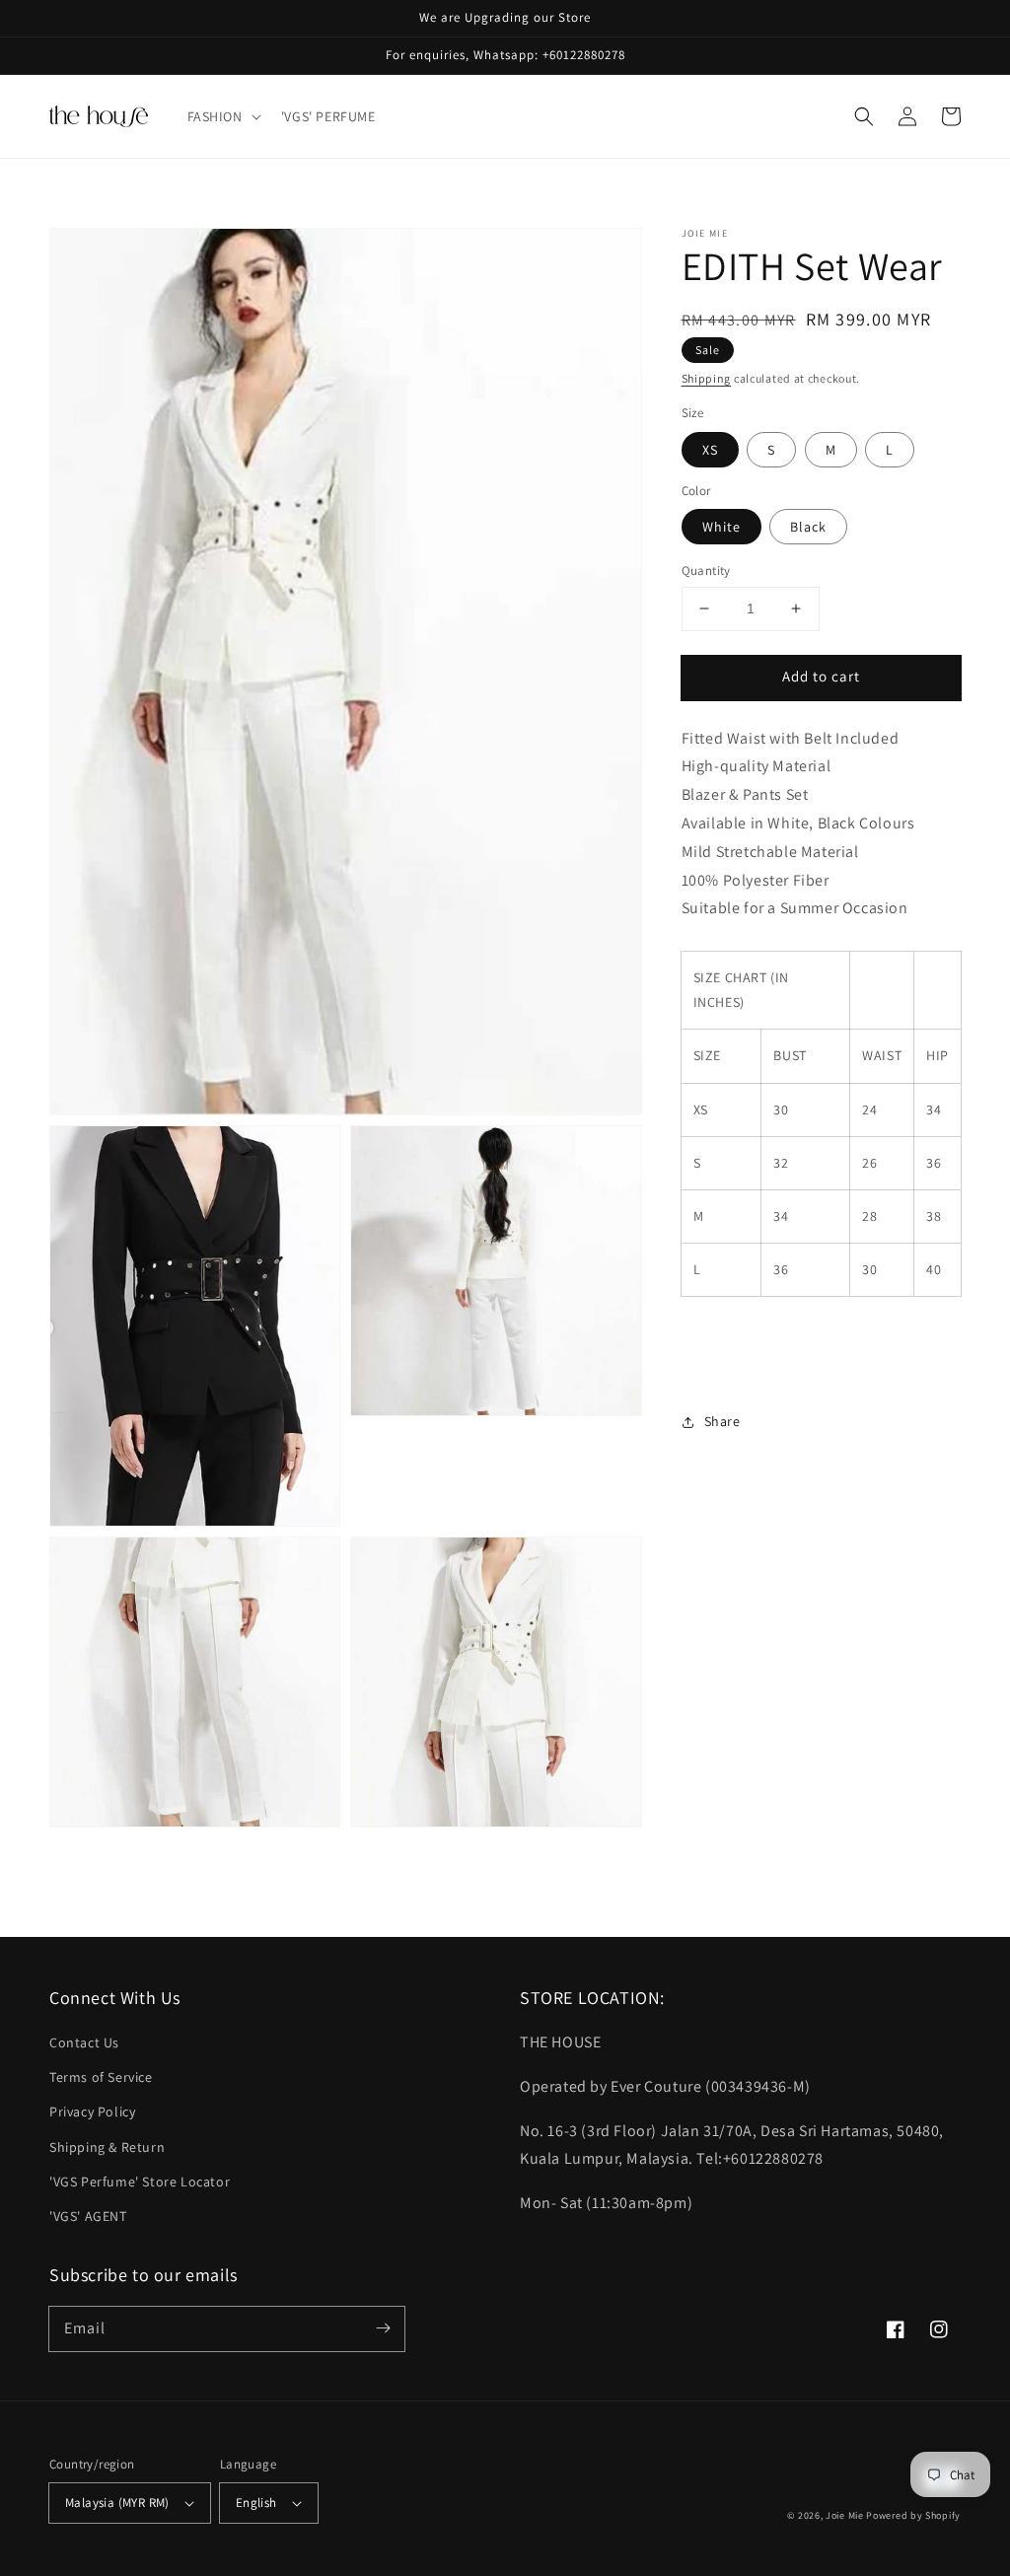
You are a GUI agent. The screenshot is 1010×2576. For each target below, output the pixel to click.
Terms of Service (101, 2077)
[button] (222, 116)
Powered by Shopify (913, 2515)
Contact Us (84, 2042)
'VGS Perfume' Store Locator (140, 2182)
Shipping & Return (107, 2147)
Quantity (706, 571)
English (256, 2503)
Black (808, 527)
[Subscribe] (383, 2328)
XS (710, 450)
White (721, 527)
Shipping (707, 378)
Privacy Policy (92, 2111)
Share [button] (722, 1421)
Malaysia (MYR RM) (117, 2503)
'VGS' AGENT (88, 2216)
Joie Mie (845, 2515)
